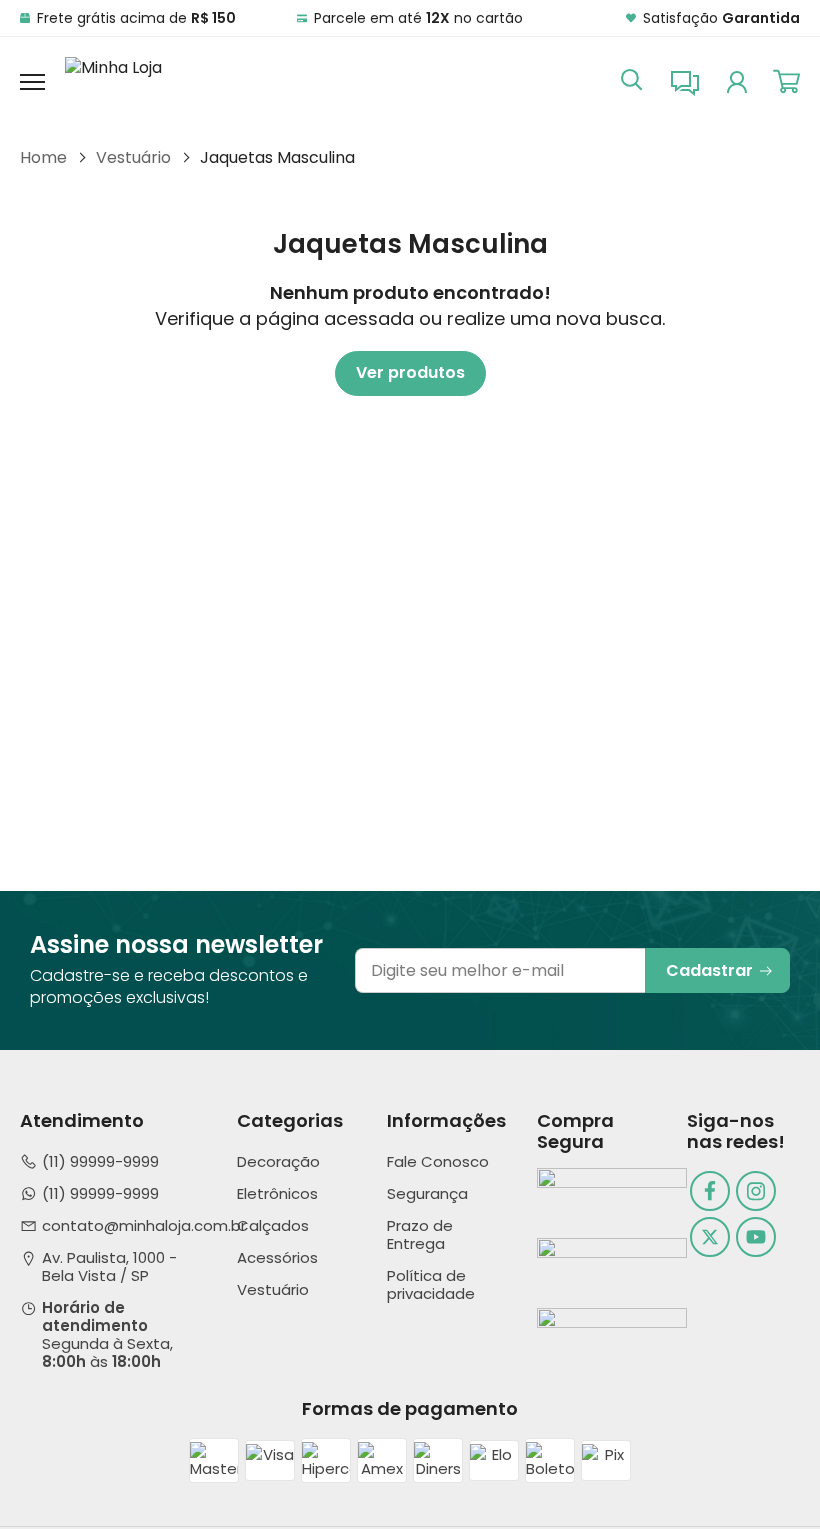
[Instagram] (756, 1191)
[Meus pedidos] (737, 82)
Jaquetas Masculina (277, 158)
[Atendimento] (685, 82)
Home (43, 158)
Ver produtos (410, 372)
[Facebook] (710, 1191)
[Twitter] (710, 1237)
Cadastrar (709, 970)
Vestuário (133, 158)
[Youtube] (756, 1237)
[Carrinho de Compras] (786, 81)
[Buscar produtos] (631, 78)
